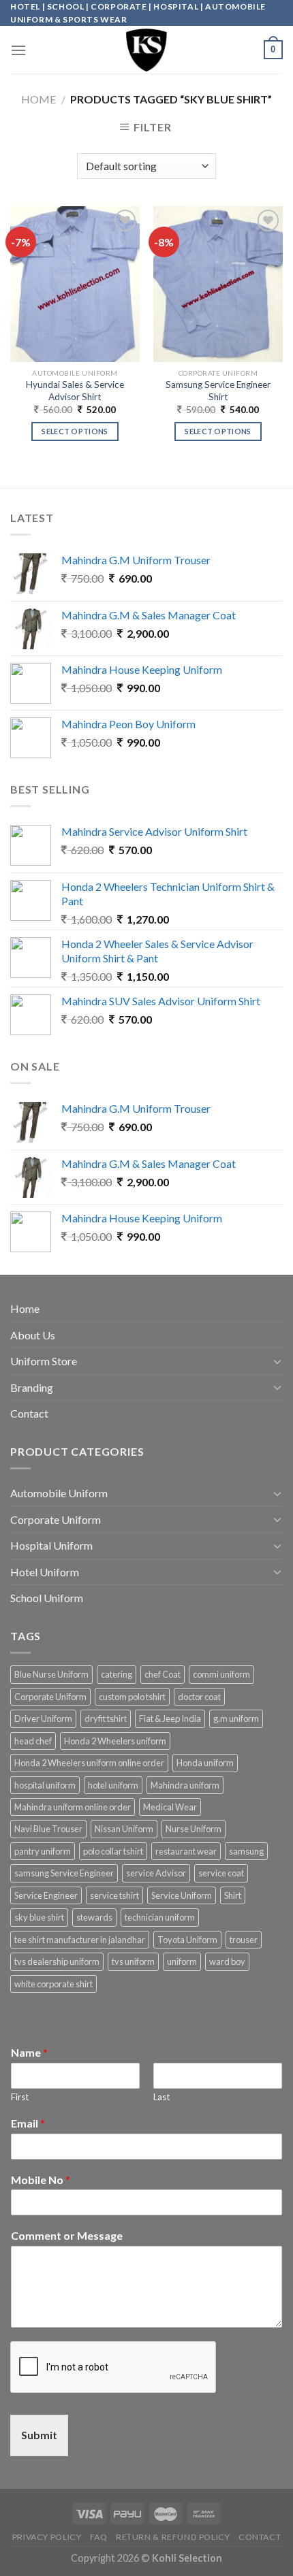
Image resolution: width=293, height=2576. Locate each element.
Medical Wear (170, 1807)
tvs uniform (133, 1961)
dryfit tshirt (106, 1718)
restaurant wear (186, 1851)
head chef (33, 1741)
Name (29, 2052)
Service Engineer (46, 1895)
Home (38, 99)
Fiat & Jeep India (170, 1718)
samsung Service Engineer (64, 1873)
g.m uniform (236, 1718)
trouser (244, 1940)
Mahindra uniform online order (73, 1807)
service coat (221, 1873)
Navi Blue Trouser (48, 1829)
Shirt (233, 1895)
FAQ (99, 2537)
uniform (182, 1961)
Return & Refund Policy (173, 2537)
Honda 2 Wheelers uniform (115, 1741)
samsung (246, 1851)
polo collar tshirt (113, 1851)
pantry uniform (43, 1851)
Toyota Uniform (187, 1940)
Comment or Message (67, 2235)
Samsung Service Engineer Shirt (218, 391)
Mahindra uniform (185, 1785)
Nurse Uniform (194, 1829)
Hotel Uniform (45, 1572)
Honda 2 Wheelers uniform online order (89, 1763)
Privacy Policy (47, 2537)
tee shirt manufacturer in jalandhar (80, 1940)
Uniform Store (44, 1361)
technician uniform (160, 1917)
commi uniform (221, 1674)
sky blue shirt (39, 1917)
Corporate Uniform (56, 1519)
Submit (39, 2435)
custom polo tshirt (132, 1697)
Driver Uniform (43, 1718)
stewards (94, 1917)
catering (117, 1674)
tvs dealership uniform (57, 1961)
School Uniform (47, 1598)
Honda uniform (205, 1763)
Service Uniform (182, 1895)
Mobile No (41, 2180)
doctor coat (199, 1697)
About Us (33, 1335)
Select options (75, 431)
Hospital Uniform (51, 1545)
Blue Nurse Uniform (51, 1674)
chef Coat (163, 1674)
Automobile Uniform (59, 1493)
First (20, 2097)
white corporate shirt (53, 1984)
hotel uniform (113, 1785)
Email (28, 2123)
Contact (29, 1413)
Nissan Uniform (124, 1829)
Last (161, 2097)
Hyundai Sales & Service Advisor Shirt (75, 391)
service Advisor (156, 1873)
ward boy (227, 1961)
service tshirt (114, 1895)
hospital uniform (45, 1785)
